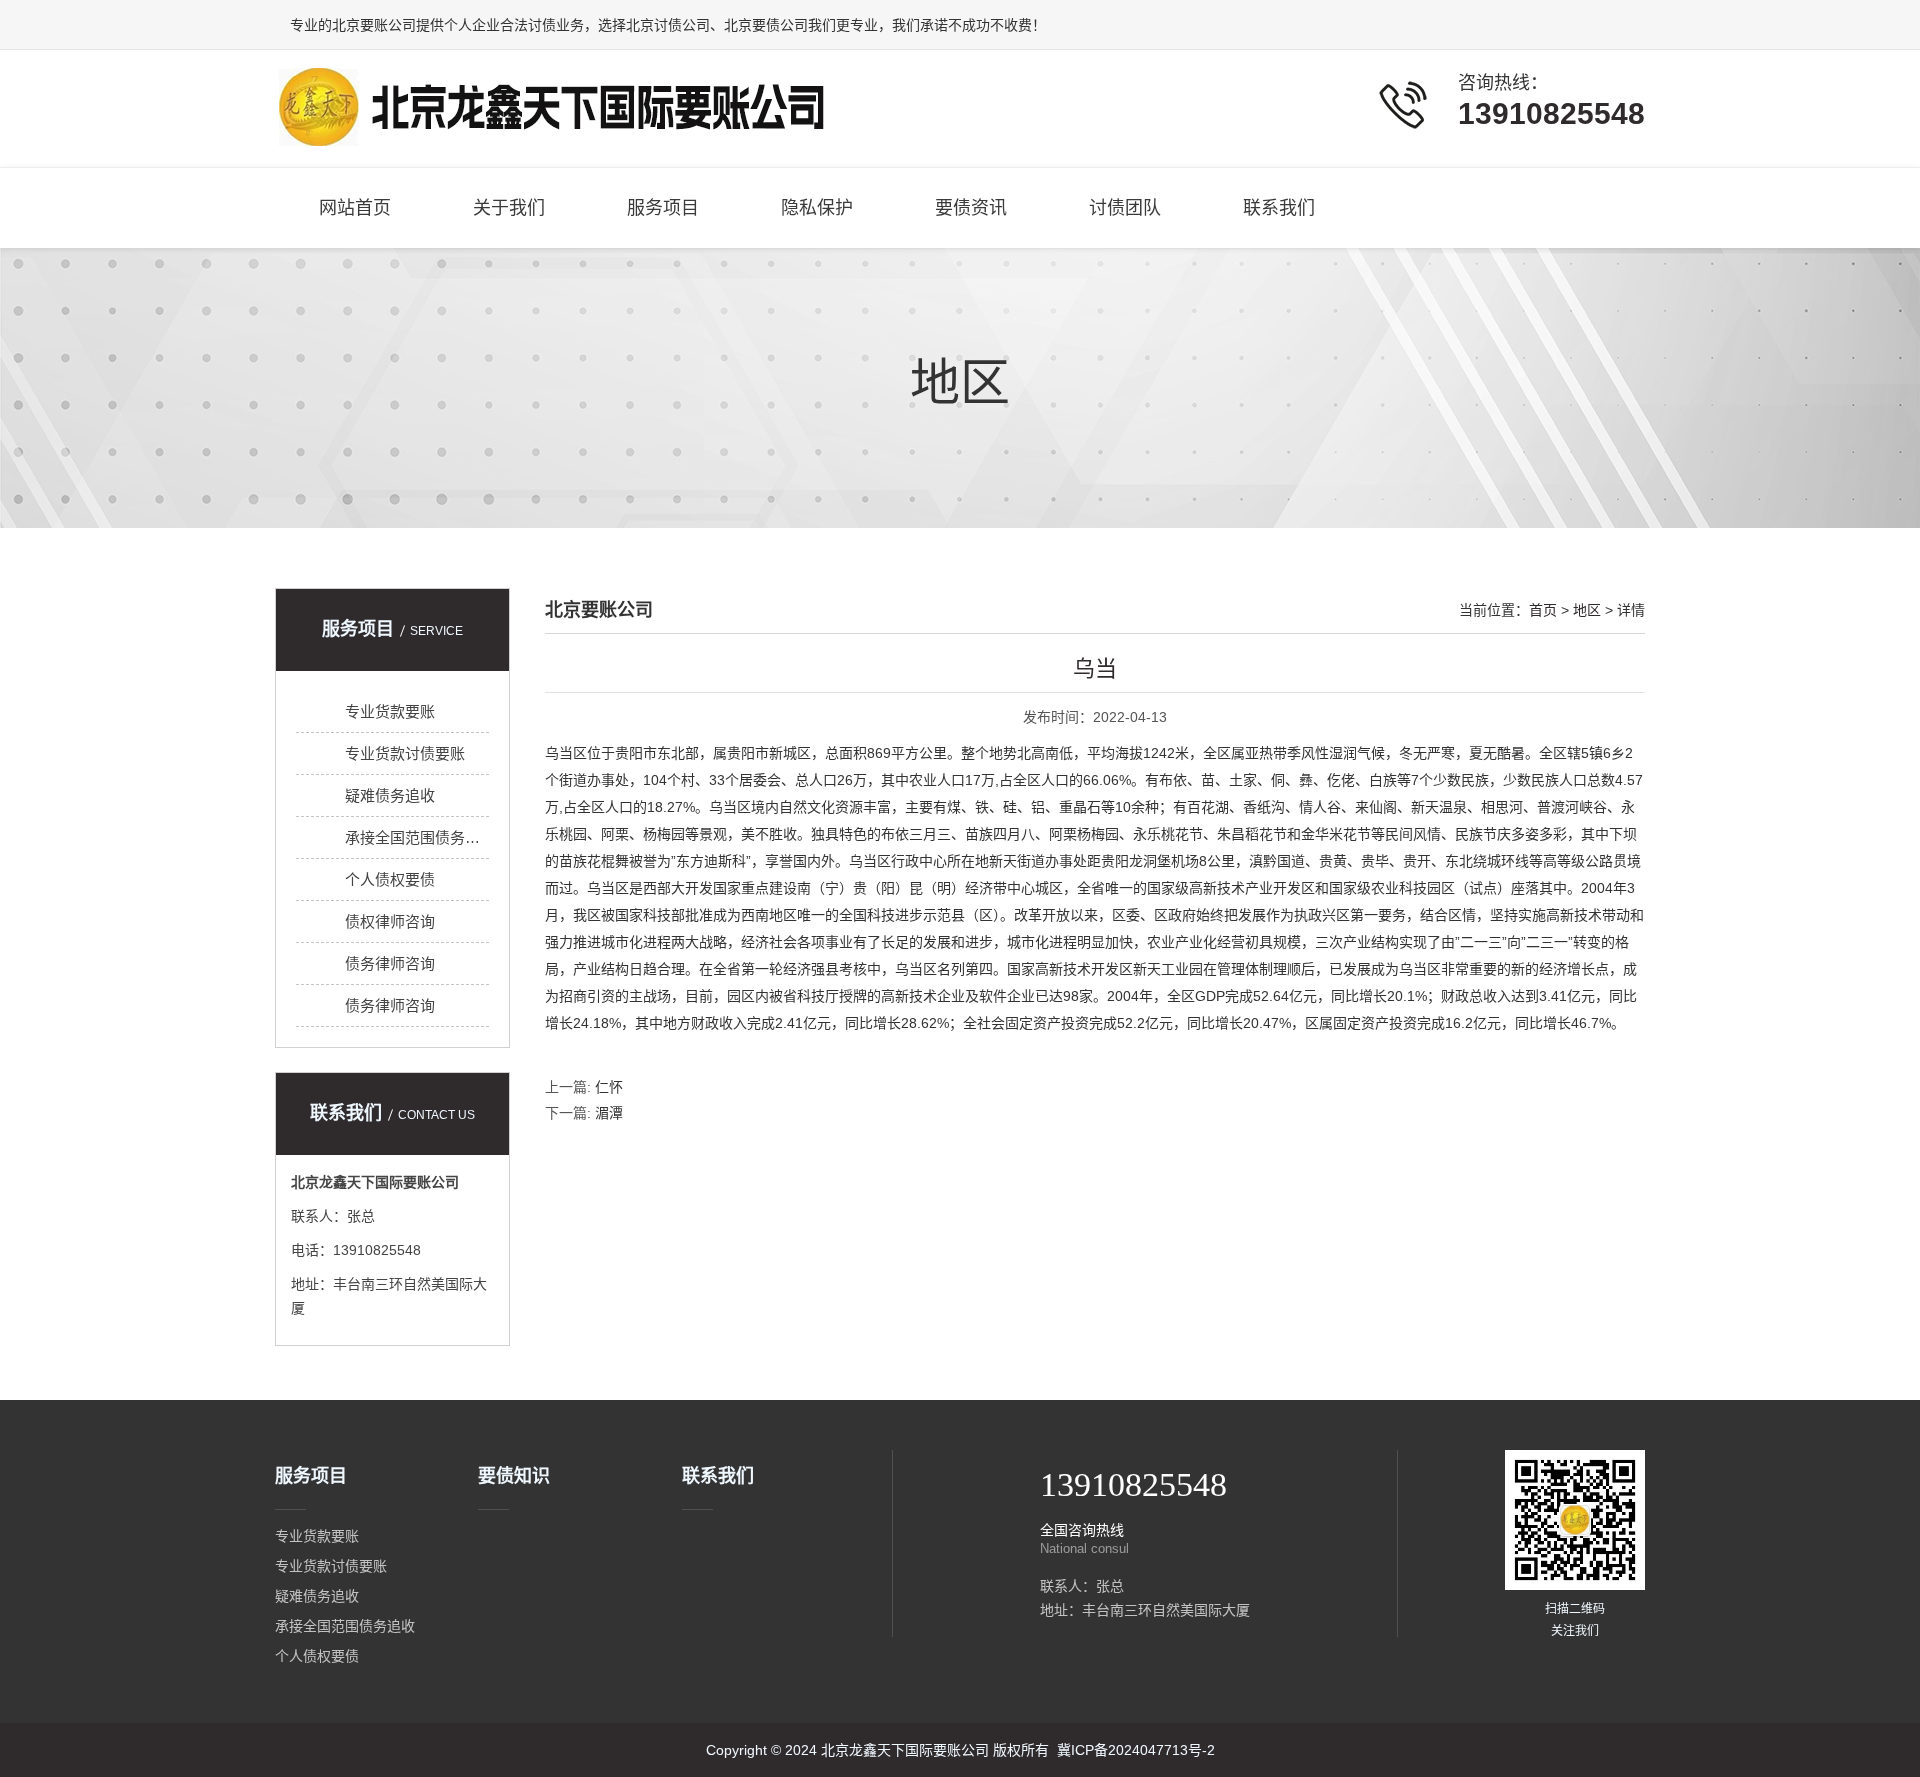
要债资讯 (971, 208)
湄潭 (609, 1113)
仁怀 (609, 1087)
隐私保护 (817, 208)
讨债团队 (1125, 208)
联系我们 (1279, 208)
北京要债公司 (766, 25)
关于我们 (509, 208)
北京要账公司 (374, 25)
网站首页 (355, 208)
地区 (960, 383)
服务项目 (663, 208)
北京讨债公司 (668, 25)
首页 (1543, 610)
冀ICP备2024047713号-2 (1136, 1750)
